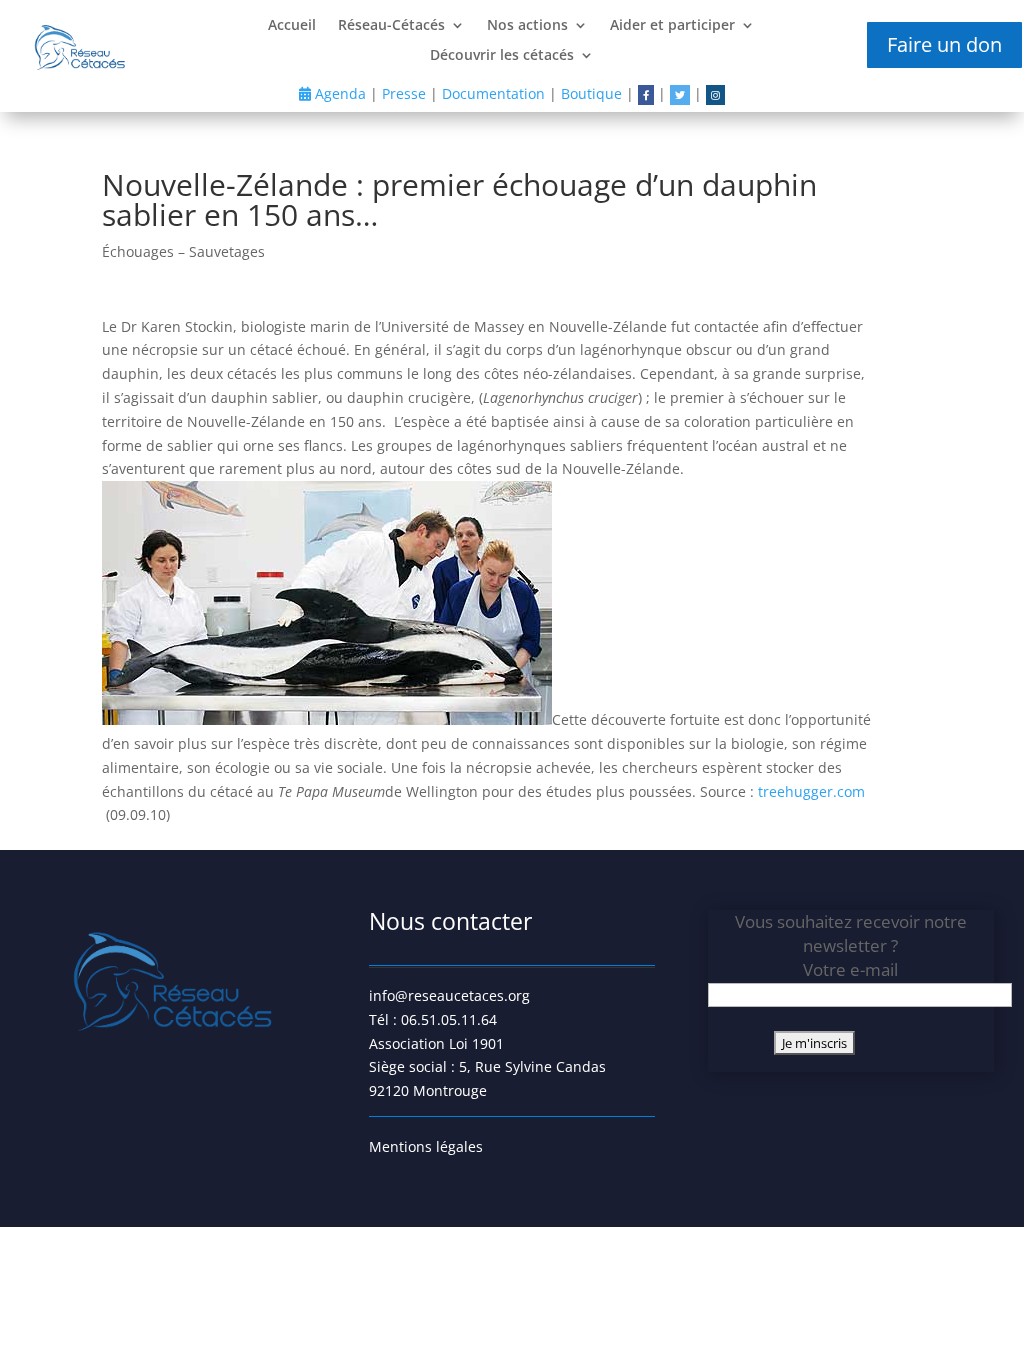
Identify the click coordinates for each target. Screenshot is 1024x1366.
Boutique (591, 93)
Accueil (292, 26)
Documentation (493, 93)
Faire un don (944, 44)
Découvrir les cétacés (502, 56)
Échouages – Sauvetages (183, 251)
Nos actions (527, 26)
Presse (404, 93)
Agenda (338, 93)
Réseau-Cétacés (391, 26)
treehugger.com (811, 791)
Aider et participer (672, 26)
